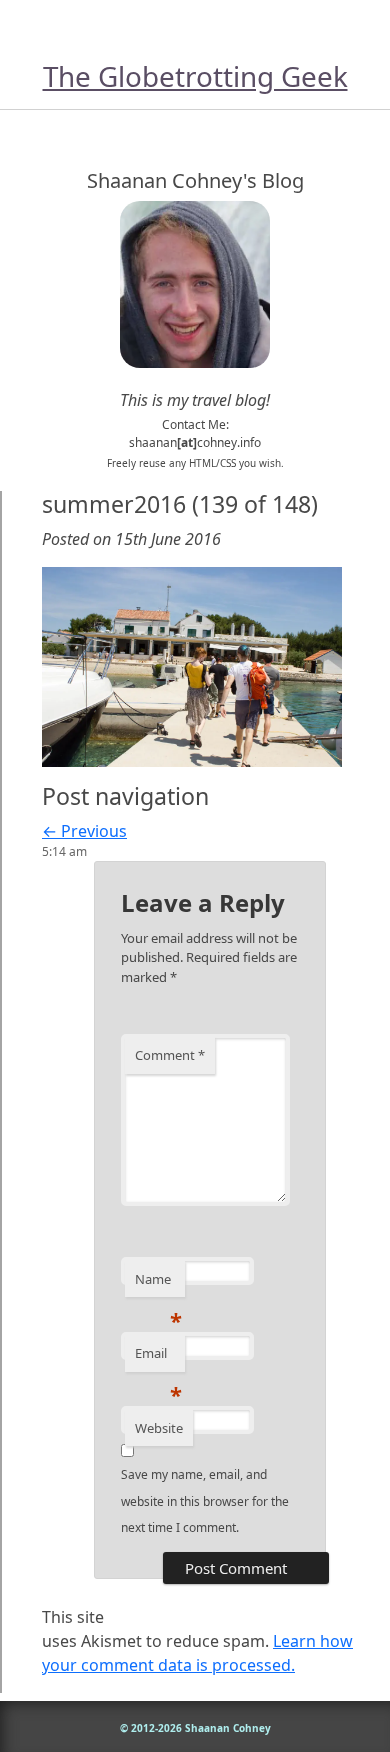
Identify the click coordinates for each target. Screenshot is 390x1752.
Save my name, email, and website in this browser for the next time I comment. (205, 1501)
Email (158, 1358)
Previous (84, 831)
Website (159, 1428)
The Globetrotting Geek (195, 76)
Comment (170, 1055)
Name (158, 1284)
